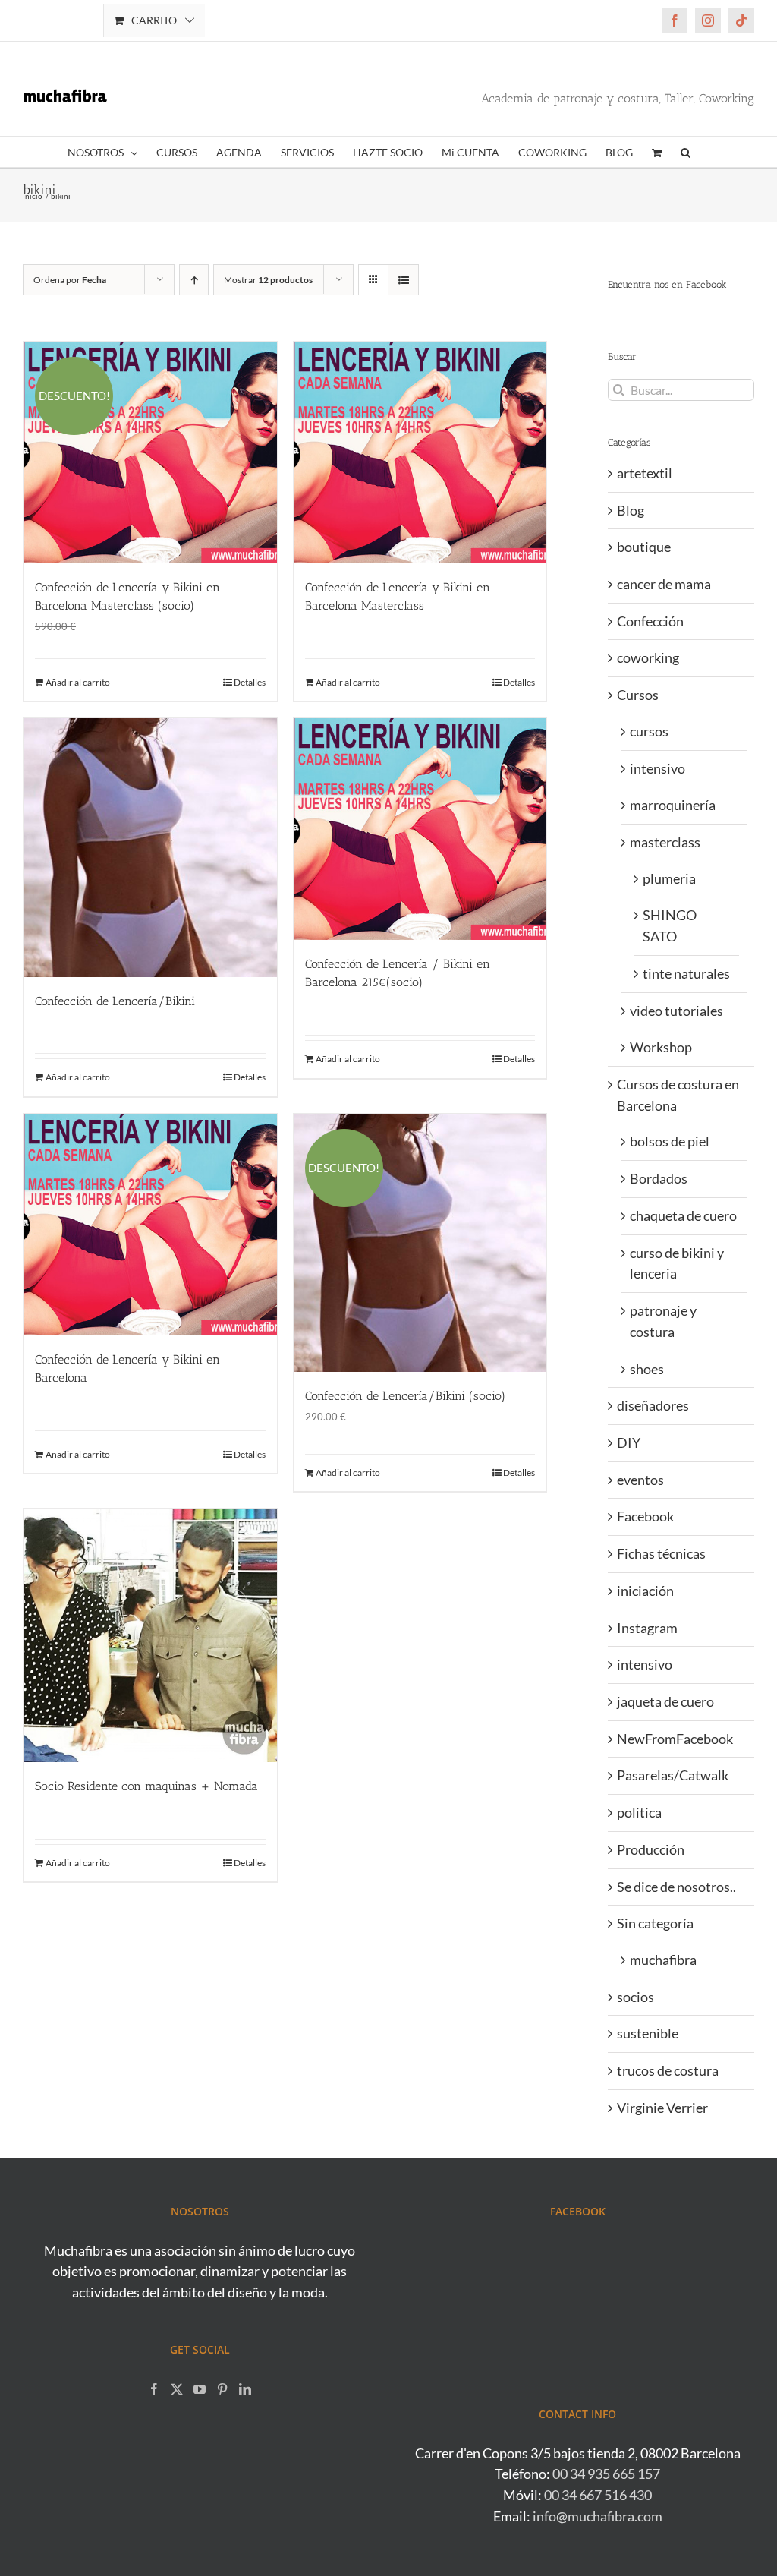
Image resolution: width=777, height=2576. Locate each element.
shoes (647, 1369)
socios (635, 1997)
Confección (650, 621)
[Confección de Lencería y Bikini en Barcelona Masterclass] (420, 452)
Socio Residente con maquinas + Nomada (146, 1786)
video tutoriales (676, 1011)
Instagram (647, 1628)
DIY (629, 1442)
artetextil (645, 473)
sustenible (648, 2033)
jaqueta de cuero (665, 1701)
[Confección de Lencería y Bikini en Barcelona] (150, 1225)
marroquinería (673, 805)
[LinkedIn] (245, 2389)
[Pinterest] (222, 2389)
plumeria (669, 878)
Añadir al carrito (78, 682)
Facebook (645, 1516)
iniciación (645, 1591)
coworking (648, 657)
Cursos (638, 695)
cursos (649, 731)
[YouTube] (200, 2389)
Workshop (661, 1047)
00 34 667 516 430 (598, 2495)
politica (639, 1812)
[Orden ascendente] (194, 280)
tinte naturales (686, 973)
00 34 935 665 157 (606, 2474)
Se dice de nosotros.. (676, 1887)
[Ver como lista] (403, 280)
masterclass (665, 842)
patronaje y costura (663, 1321)
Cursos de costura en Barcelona (678, 1095)
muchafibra (663, 1960)
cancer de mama (664, 584)
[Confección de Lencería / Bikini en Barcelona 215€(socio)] (420, 829)
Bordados (659, 1178)
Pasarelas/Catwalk (673, 1775)
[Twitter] (177, 2389)
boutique (644, 547)
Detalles (250, 682)
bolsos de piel (670, 1141)
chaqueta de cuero (683, 1215)
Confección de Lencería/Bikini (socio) (405, 1396)
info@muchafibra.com (598, 2516)
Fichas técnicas (661, 1553)
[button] (686, 152)
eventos (640, 1480)
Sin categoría (655, 1923)
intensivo (657, 768)
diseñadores (653, 1405)
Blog (631, 510)
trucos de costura (668, 2070)
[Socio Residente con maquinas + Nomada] (150, 1635)
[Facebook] (154, 2389)
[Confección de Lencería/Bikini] (150, 847)
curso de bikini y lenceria (677, 1263)
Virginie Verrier (662, 2108)
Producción (651, 1849)
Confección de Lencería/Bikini (115, 1001)
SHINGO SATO (670, 925)
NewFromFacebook (675, 1739)
